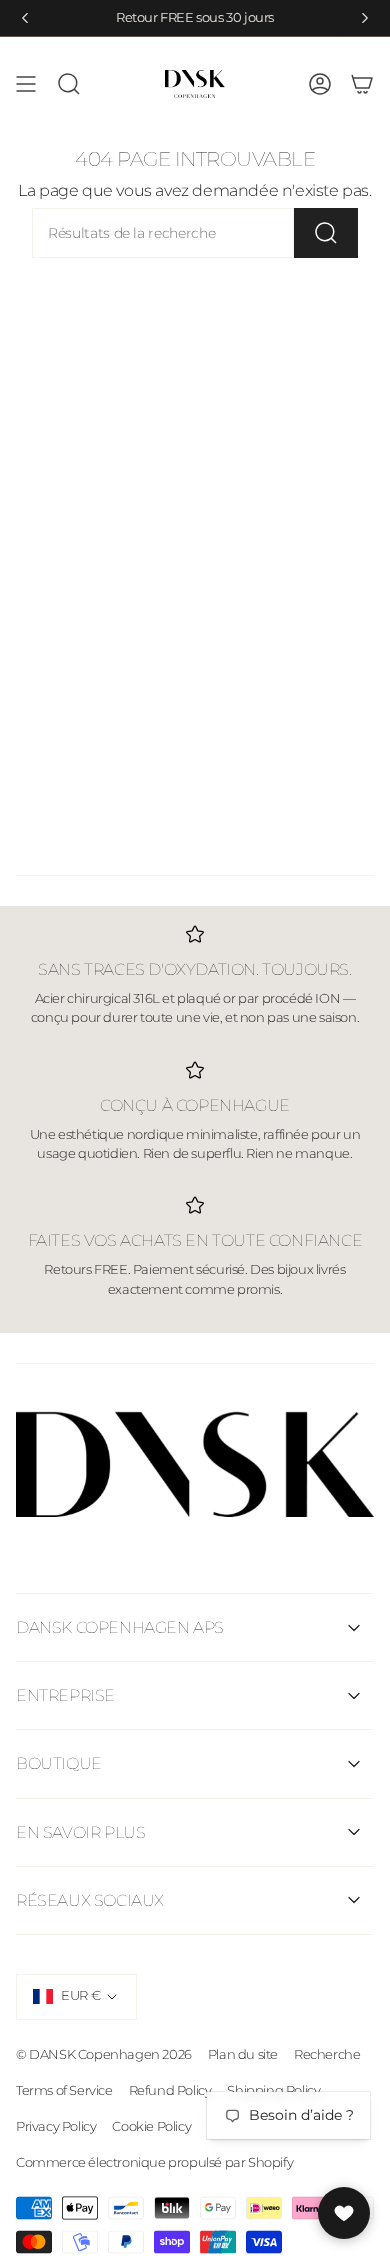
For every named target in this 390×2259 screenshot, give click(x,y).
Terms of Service (64, 2090)
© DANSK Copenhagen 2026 (104, 2054)
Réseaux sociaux (90, 1900)
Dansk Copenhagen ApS (120, 1627)
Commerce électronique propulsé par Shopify (154, 2162)
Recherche (327, 2054)
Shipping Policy (273, 2090)
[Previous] (25, 18)
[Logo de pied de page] (195, 1464)
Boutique (59, 1763)
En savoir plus (80, 1832)
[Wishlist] (344, 2213)
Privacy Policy (56, 2126)
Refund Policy (170, 2090)
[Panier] (362, 84)
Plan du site (243, 2054)
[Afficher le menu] (26, 84)
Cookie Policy (151, 2126)
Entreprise (65, 1695)
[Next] (365, 18)
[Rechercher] (326, 233)
